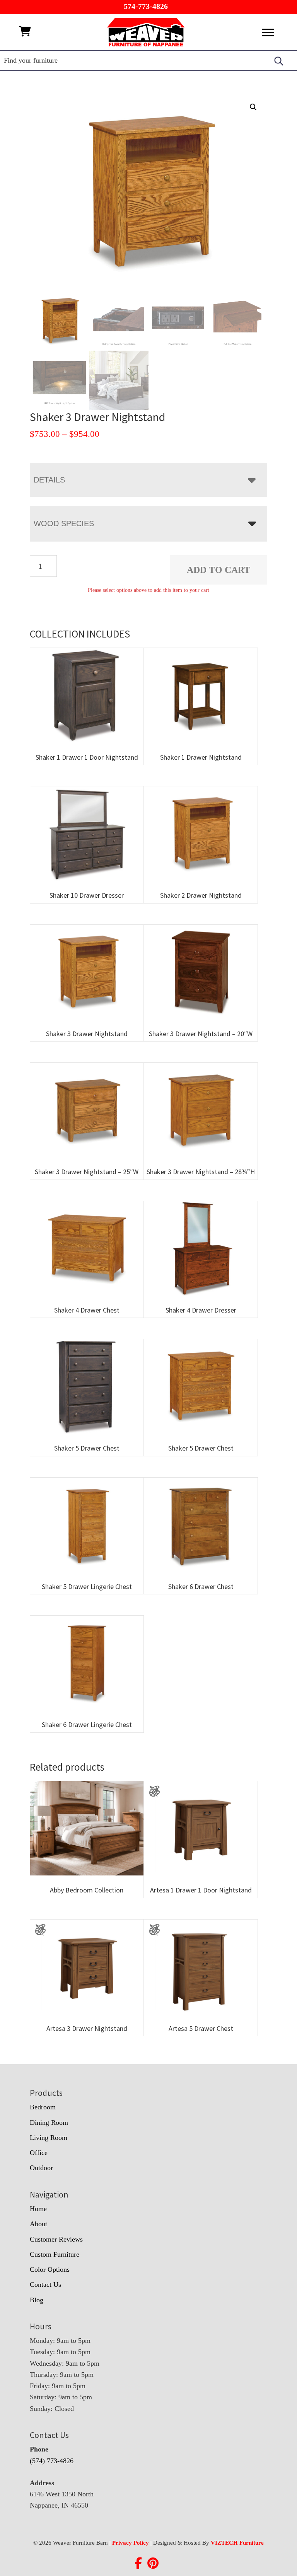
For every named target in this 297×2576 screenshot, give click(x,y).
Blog (37, 2300)
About (38, 2224)
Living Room (49, 2138)
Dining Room (49, 2123)
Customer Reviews (56, 2239)
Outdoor (41, 2168)
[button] (253, 107)
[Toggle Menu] (268, 32)
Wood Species (64, 523)
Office (39, 2153)
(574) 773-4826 (52, 2461)
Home (38, 2209)
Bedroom (43, 2107)
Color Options (50, 2269)
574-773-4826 (146, 6)
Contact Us (45, 2284)
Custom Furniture (55, 2254)
